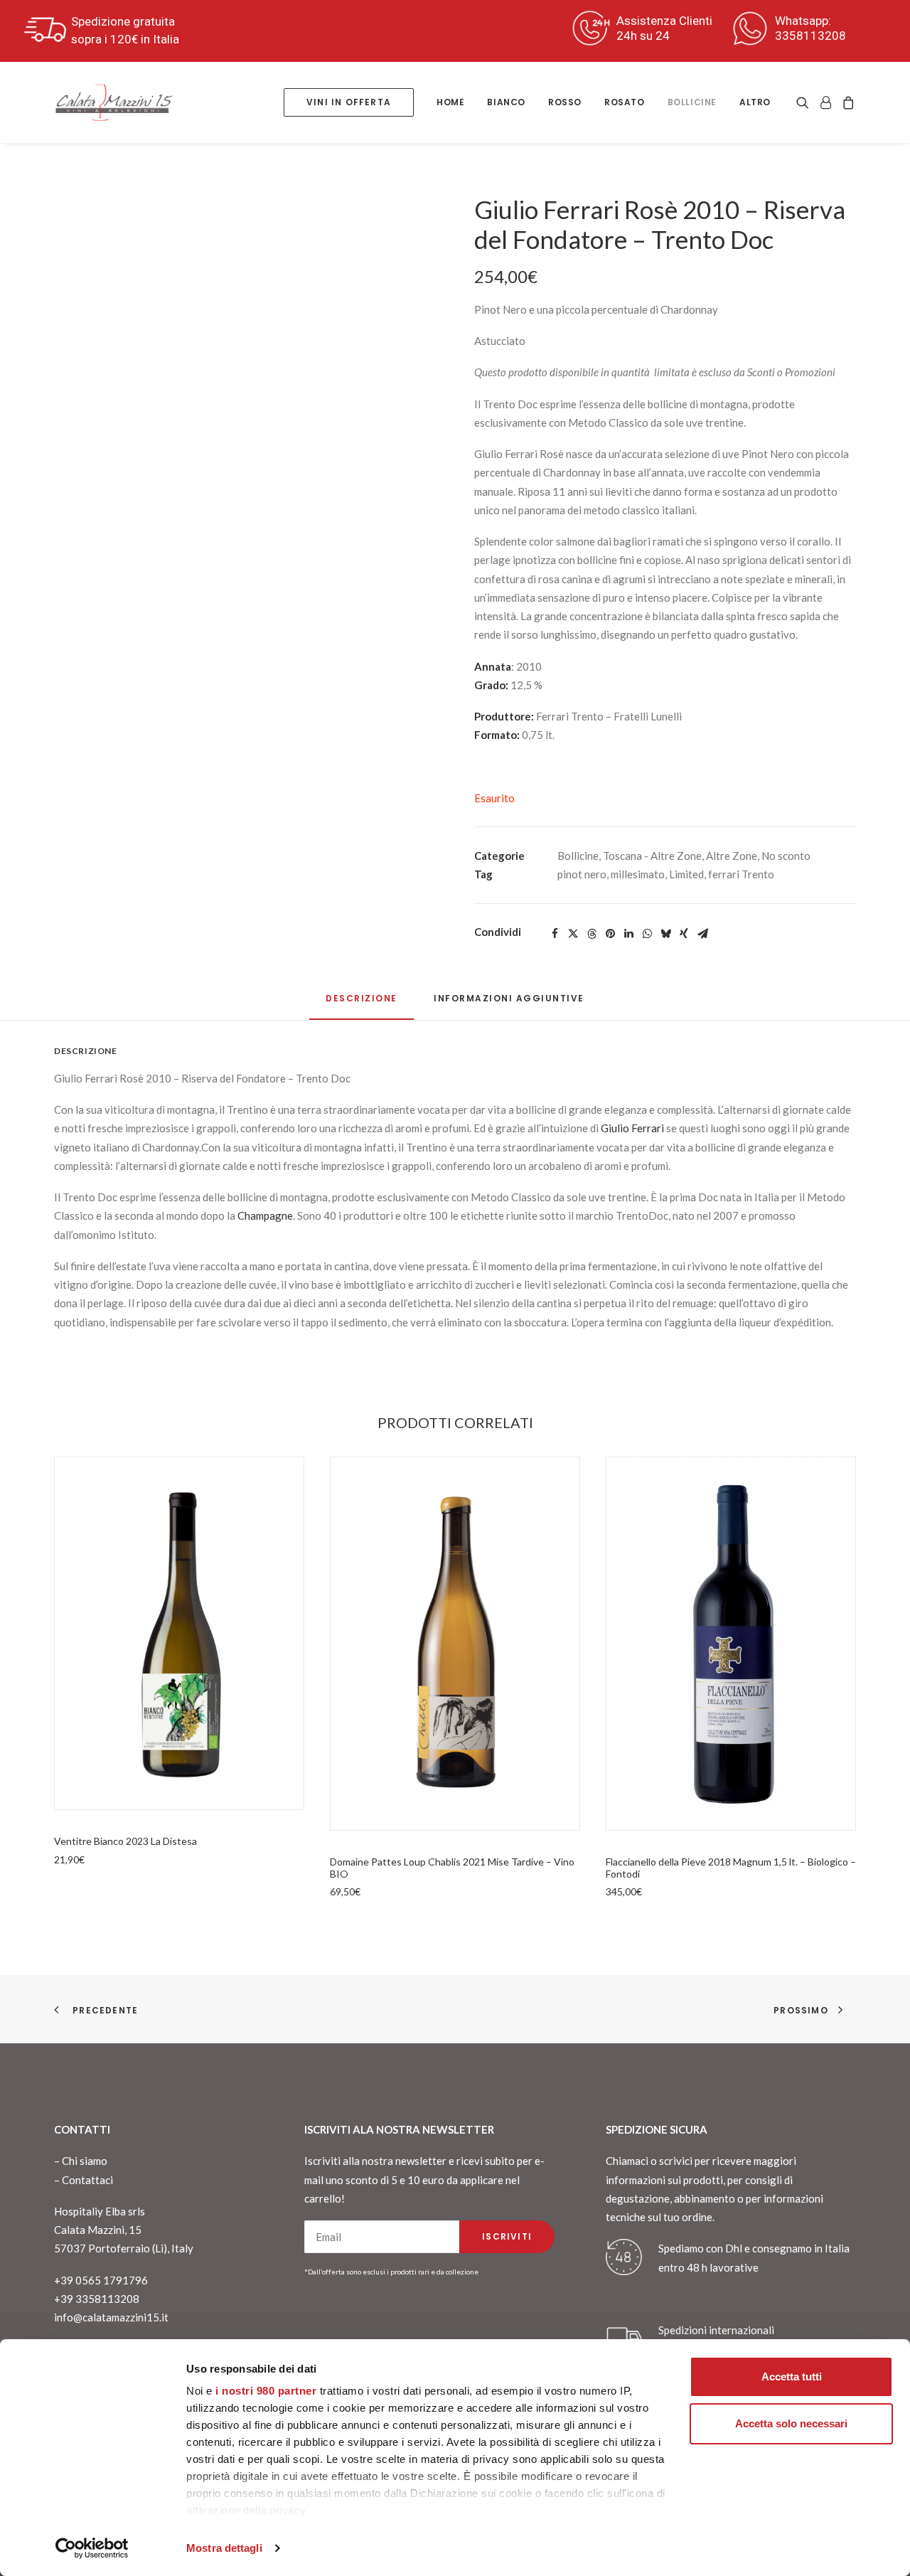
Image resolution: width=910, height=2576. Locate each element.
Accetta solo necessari (791, 2423)
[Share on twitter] (573, 934)
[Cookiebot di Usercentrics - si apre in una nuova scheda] (92, 2548)
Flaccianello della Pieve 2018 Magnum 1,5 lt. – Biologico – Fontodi (731, 1868)
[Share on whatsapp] (647, 934)
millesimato (638, 874)
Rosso (565, 102)
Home (450, 102)
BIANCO (506, 102)
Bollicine (692, 102)
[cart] (846, 102)
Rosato (625, 102)
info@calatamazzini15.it (111, 2317)
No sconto (786, 856)
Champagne (265, 1215)
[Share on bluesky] (665, 934)
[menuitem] (349, 102)
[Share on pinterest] (610, 934)
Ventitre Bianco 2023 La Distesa (125, 1841)
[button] (805, 102)
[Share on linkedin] (628, 934)
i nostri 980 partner (266, 2391)
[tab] (509, 1004)
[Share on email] (702, 934)
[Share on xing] (684, 934)
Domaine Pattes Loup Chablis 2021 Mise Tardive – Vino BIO (452, 1868)
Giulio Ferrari (632, 1128)
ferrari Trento (741, 874)
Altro (755, 102)
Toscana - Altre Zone (652, 856)
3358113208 (810, 36)
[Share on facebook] (555, 934)
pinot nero (582, 874)
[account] (825, 102)
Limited (686, 874)
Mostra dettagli (224, 2548)
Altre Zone (732, 856)
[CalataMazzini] (114, 102)
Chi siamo (85, 2161)
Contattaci (87, 2180)
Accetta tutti (792, 2377)
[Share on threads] (591, 934)
